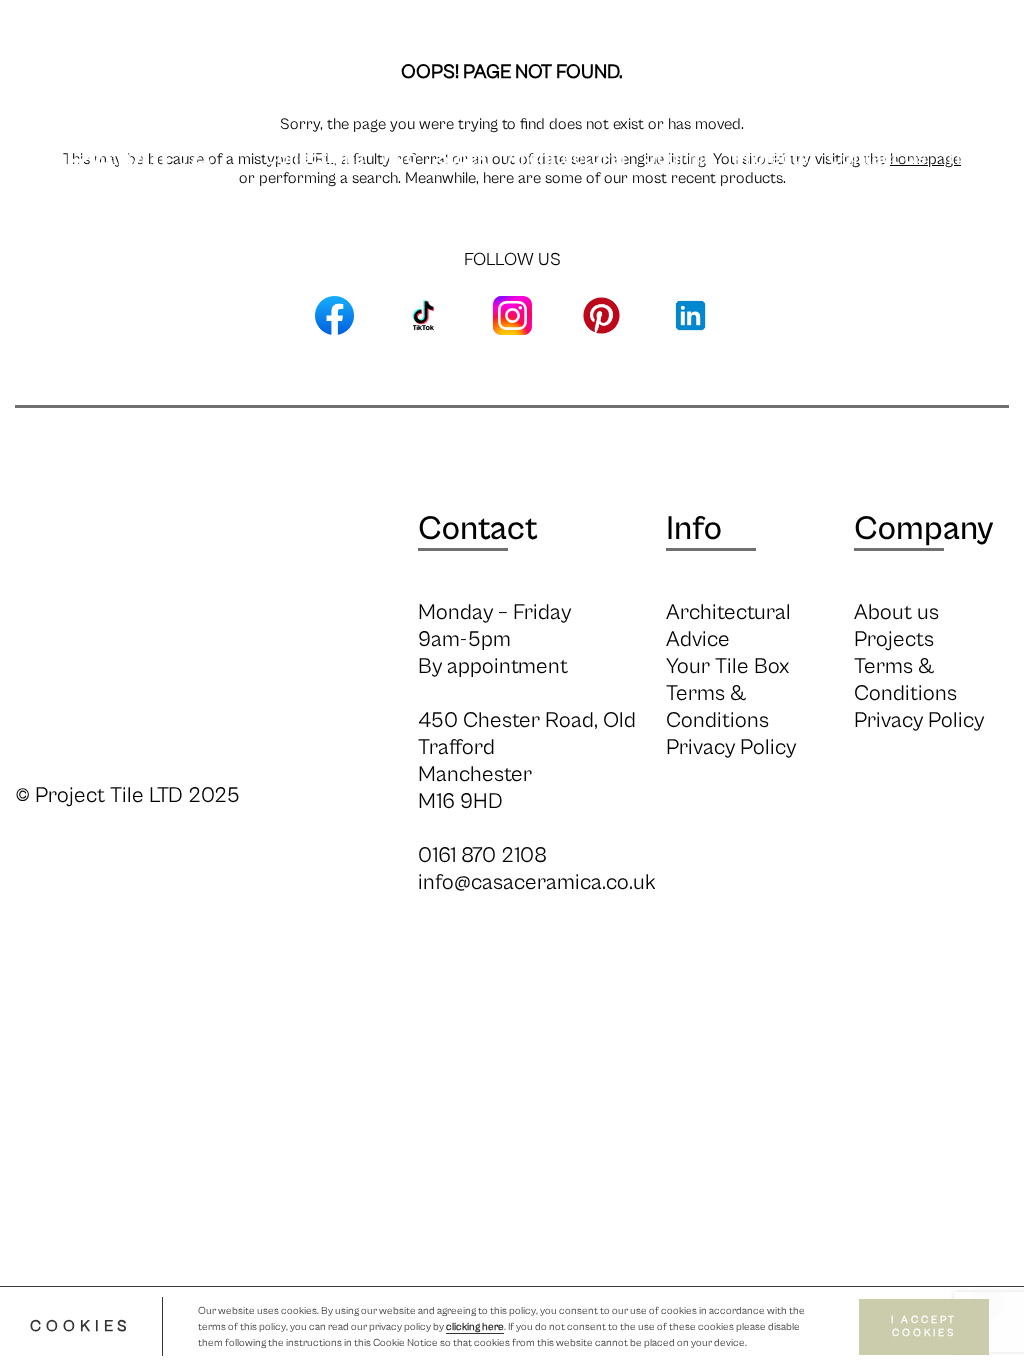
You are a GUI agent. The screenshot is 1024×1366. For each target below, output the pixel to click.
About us (896, 612)
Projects (770, 158)
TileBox (977, 158)
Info (400, 158)
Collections (314, 158)
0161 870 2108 (482, 855)
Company (923, 529)
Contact (478, 529)
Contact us (876, 158)
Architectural (566, 158)
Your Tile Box (727, 666)
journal (679, 158)
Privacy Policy (731, 747)
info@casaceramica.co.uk (537, 882)
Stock (462, 158)
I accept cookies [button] (924, 1326)
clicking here (475, 1327)
